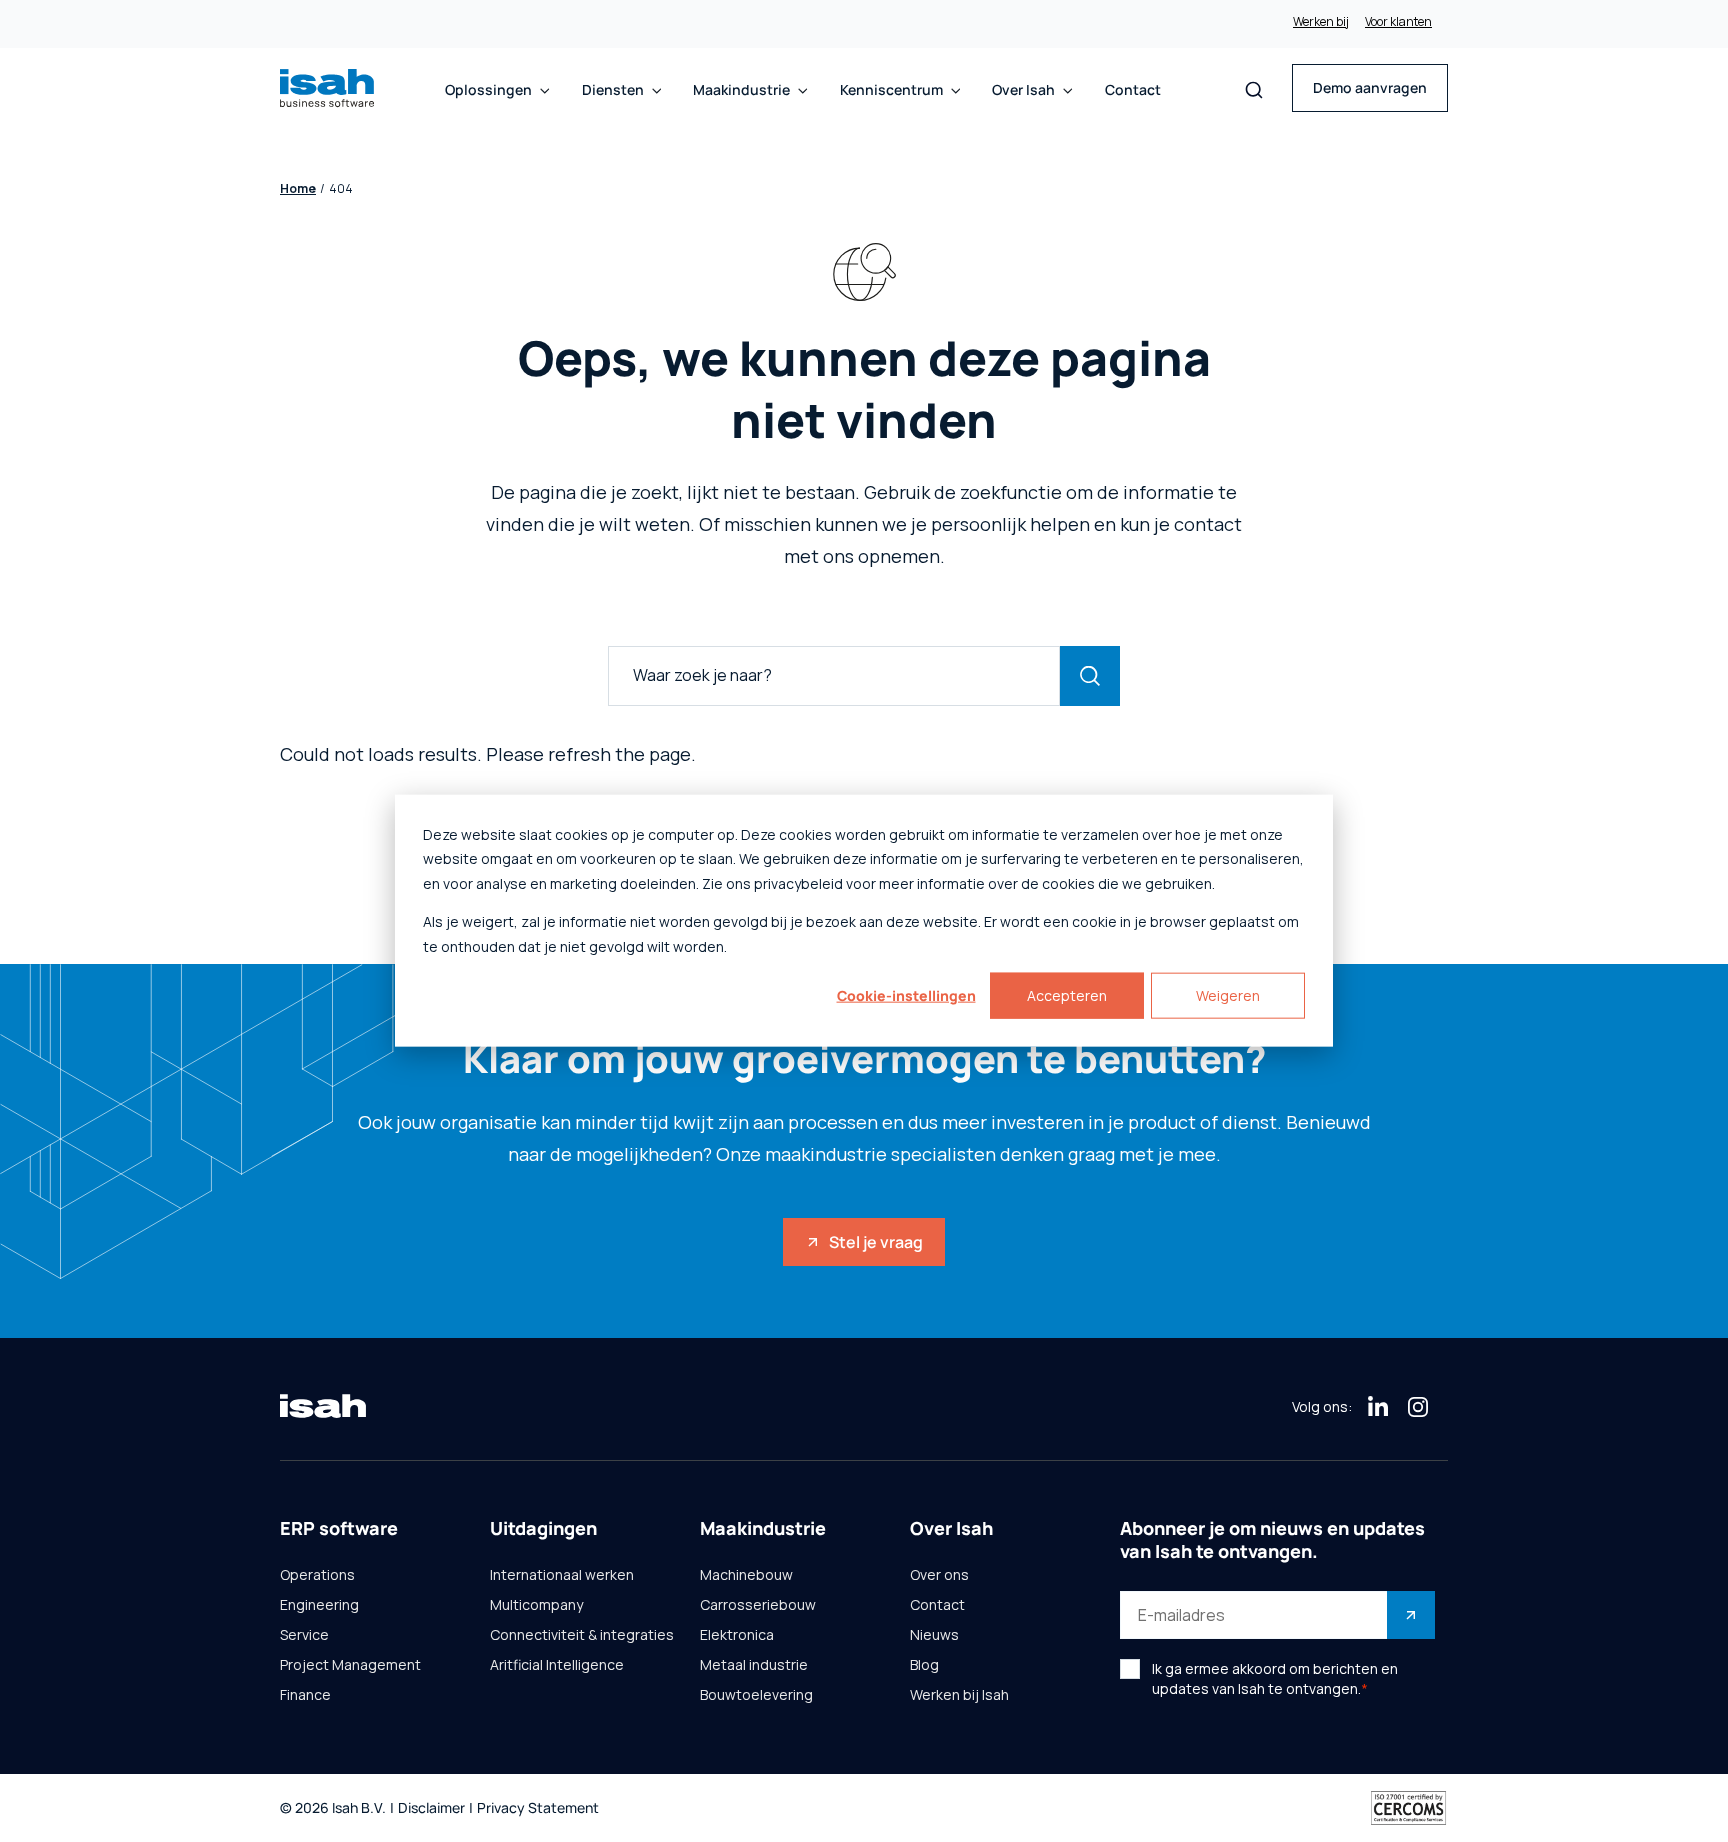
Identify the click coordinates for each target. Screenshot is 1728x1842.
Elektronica (737, 1635)
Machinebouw (746, 1575)
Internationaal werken (562, 1575)
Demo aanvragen (1370, 87)
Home (298, 189)
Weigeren (1228, 995)
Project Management (350, 1665)
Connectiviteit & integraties (582, 1635)
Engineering (319, 1605)
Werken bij (1321, 22)
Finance (305, 1695)
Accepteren (1067, 995)
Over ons (939, 1575)
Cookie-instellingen (906, 995)
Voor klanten (1398, 22)
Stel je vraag (876, 1242)
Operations (317, 1575)
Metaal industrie (754, 1665)
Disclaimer (431, 1808)
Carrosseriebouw (758, 1605)
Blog (924, 1665)
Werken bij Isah (959, 1695)
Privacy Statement (538, 1808)
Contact (1133, 90)
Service (304, 1635)
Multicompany (536, 1605)
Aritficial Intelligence (557, 1665)
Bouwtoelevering (756, 1695)
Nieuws (934, 1635)
